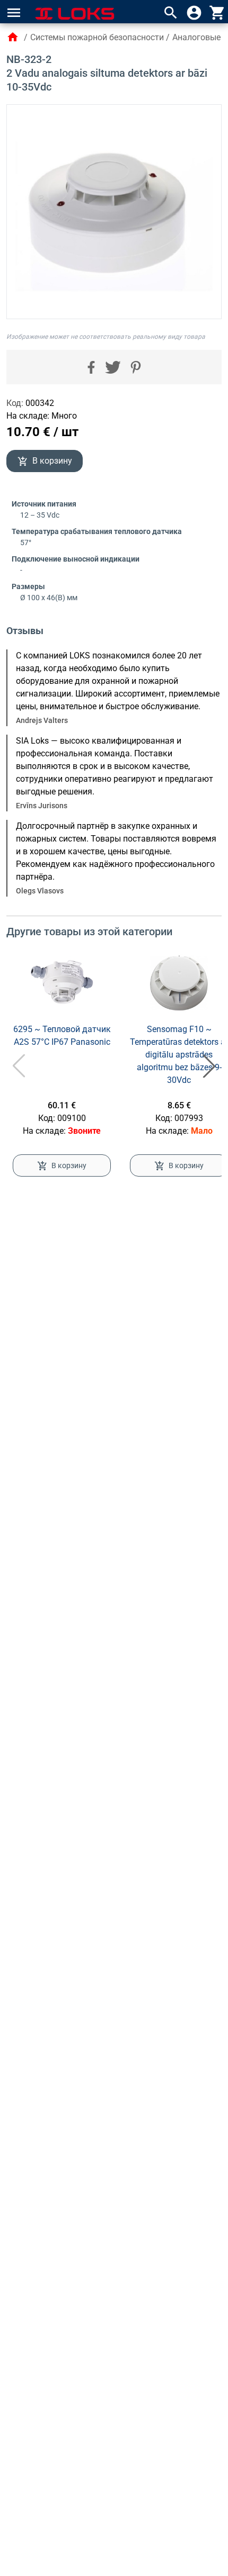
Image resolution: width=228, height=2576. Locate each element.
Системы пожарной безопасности (97, 37)
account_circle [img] (194, 13)
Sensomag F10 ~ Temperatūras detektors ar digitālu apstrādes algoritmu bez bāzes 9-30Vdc (179, 1055)
